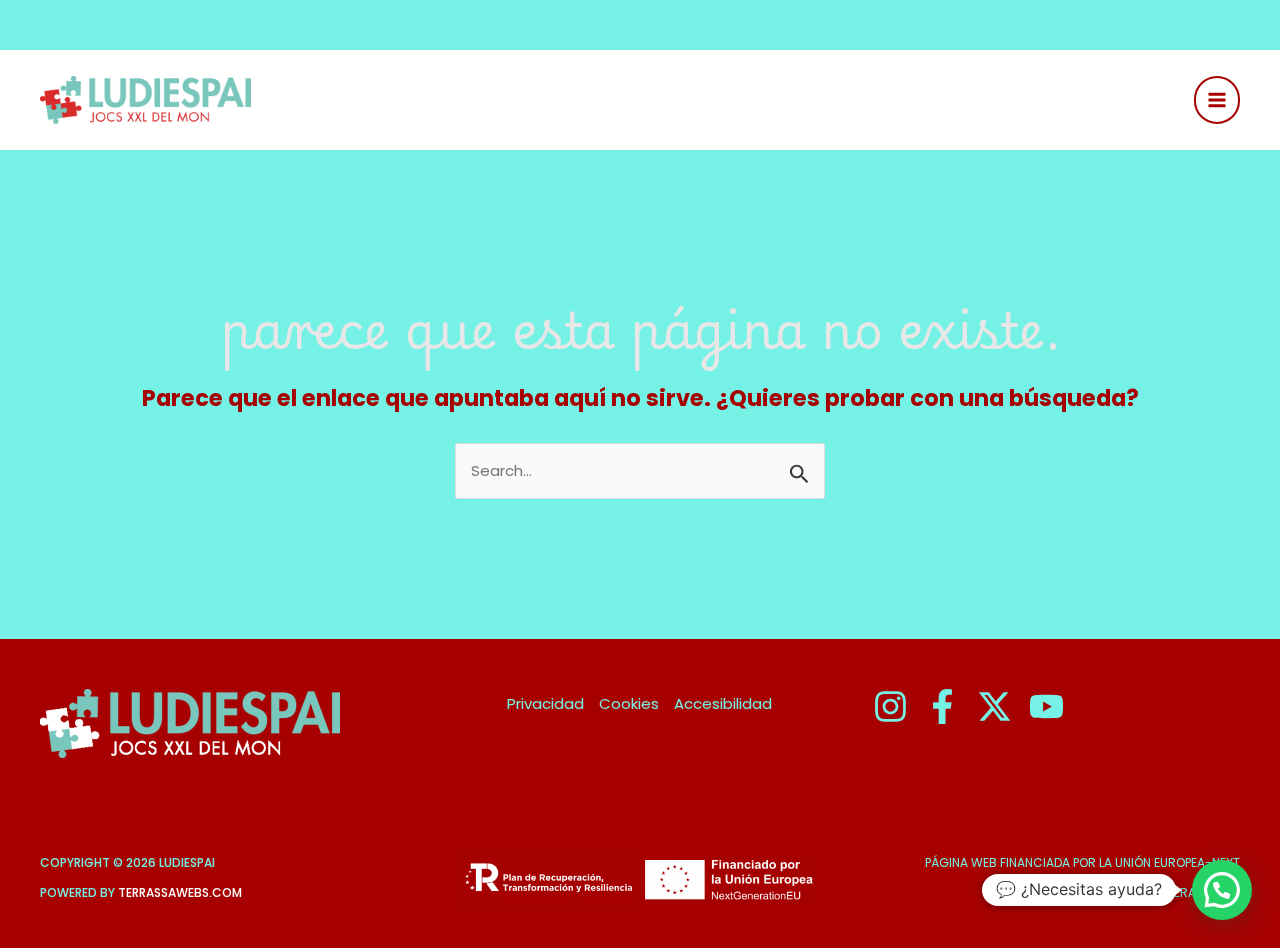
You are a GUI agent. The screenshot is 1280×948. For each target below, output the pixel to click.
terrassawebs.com (180, 892)
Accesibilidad (723, 703)
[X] (994, 706)
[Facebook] (942, 706)
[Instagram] (890, 706)
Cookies (629, 703)
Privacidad (545, 703)
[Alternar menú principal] (1217, 99)
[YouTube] (1046, 706)
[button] (1222, 890)
